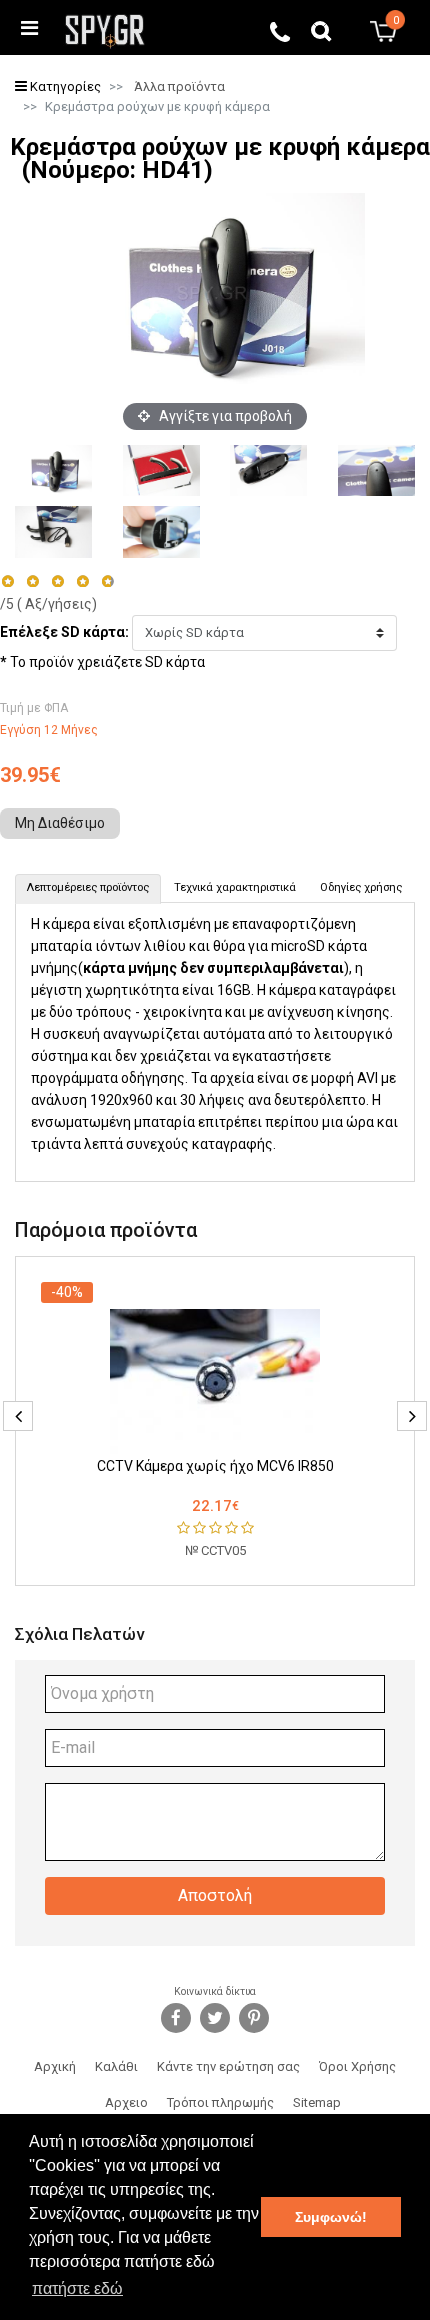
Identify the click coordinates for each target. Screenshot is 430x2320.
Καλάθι (116, 2066)
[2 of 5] (32, 581)
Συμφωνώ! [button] (331, 2217)
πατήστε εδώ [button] (77, 2288)
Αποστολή (215, 1895)
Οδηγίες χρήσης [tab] (361, 887)
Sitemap (317, 2102)
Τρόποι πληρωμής (220, 2102)
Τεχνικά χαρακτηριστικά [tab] (235, 887)
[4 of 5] (82, 581)
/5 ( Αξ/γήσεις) (48, 604)
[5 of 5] (108, 581)
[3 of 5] (57, 581)
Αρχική (55, 2066)
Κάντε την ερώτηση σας (228, 2066)
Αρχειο (126, 2102)
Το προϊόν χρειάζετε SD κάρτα (107, 662)
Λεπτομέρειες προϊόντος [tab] (88, 887)
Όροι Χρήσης (357, 2066)
